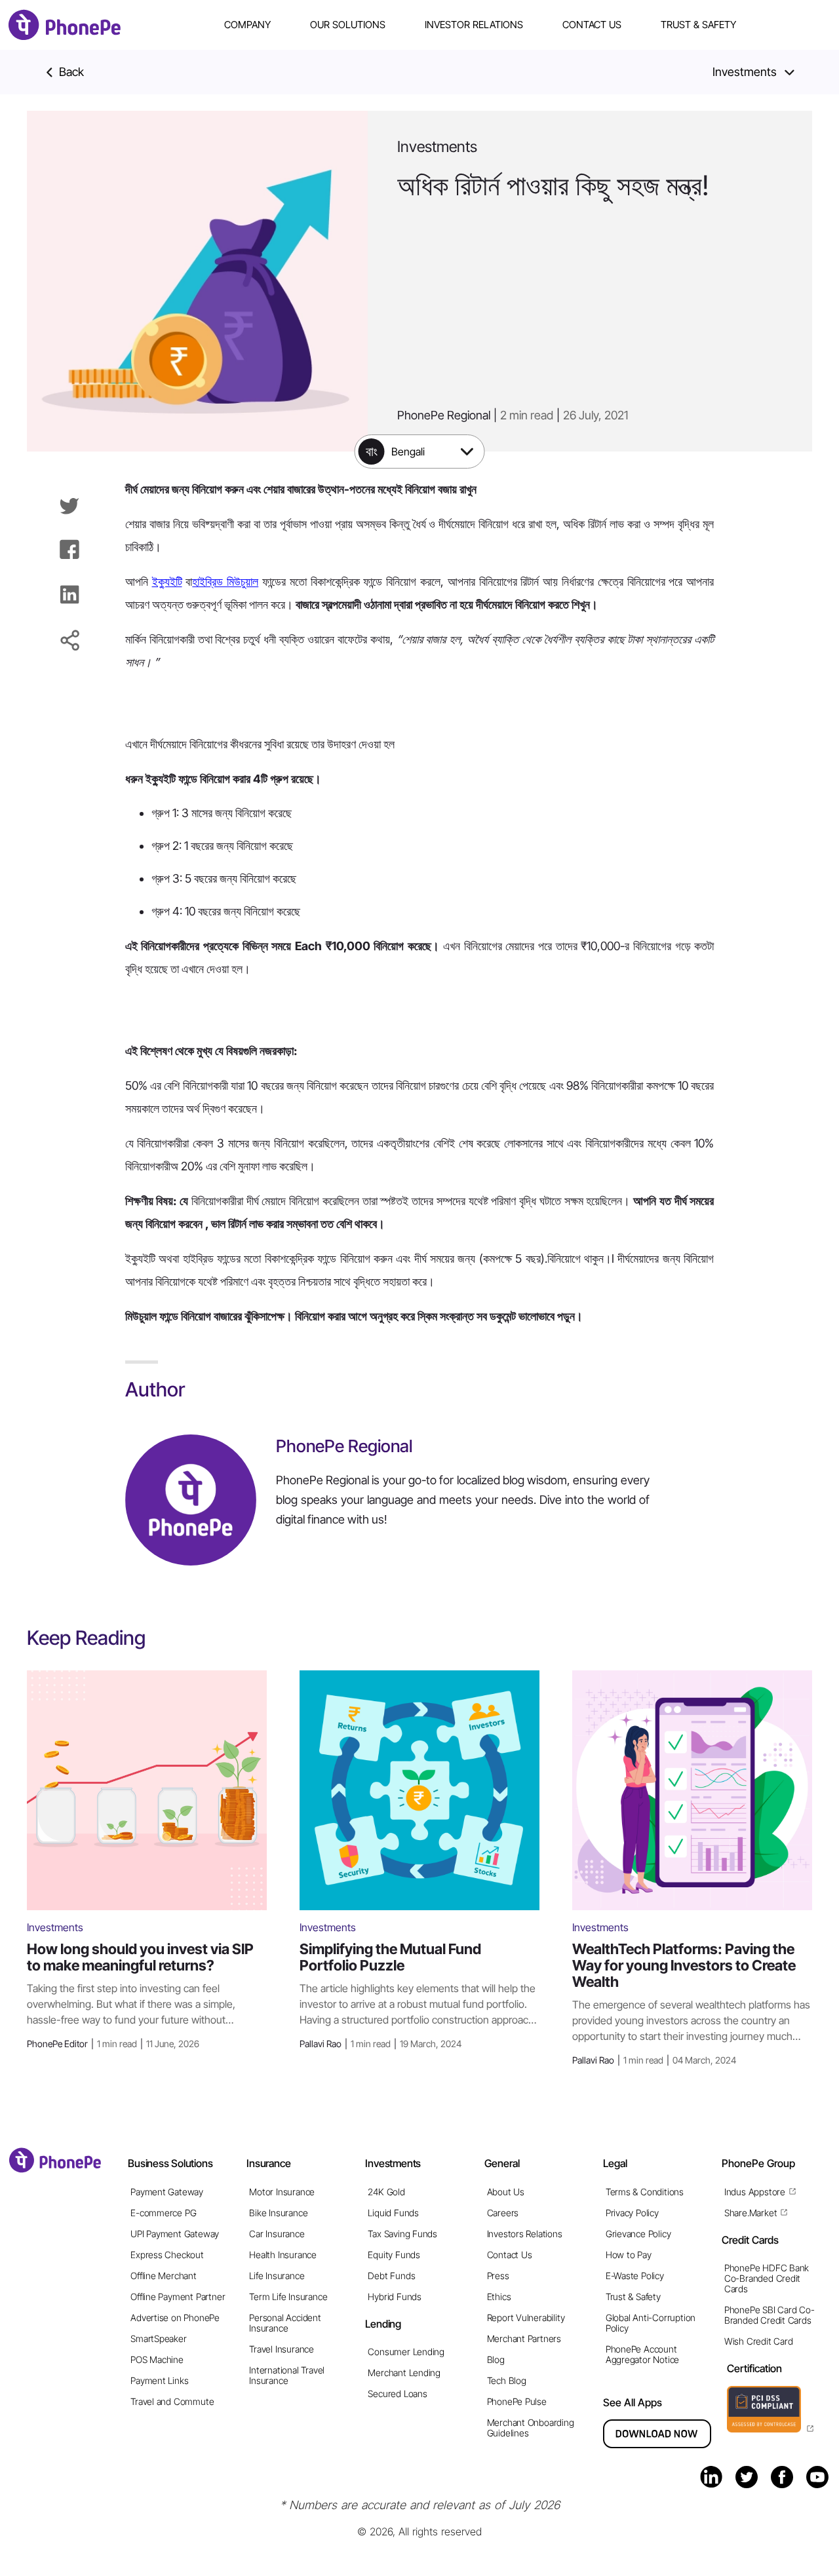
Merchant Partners (524, 2338)
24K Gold (386, 2192)
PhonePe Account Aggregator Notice (642, 2354)
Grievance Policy (638, 2234)
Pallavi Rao (380, 2044)
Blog (496, 2359)
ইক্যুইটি (167, 582)
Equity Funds (394, 2255)
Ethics (499, 2297)
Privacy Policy (632, 2213)
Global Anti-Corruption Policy (651, 2323)
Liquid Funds (393, 2213)
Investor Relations (474, 25)
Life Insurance (277, 2276)
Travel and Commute (172, 2401)
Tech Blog (507, 2380)
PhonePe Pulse (517, 2401)
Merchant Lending (404, 2373)
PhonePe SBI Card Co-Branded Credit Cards (770, 2315)
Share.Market (751, 2213)
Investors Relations (525, 2234)
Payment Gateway (167, 2192)
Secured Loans (397, 2393)
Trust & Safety (698, 25)
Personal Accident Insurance (285, 2323)
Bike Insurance (278, 2213)
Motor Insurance (282, 2192)
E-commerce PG (163, 2213)
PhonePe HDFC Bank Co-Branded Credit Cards (767, 2278)
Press (498, 2276)
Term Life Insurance (288, 2297)
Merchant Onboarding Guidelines (531, 2428)
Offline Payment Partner (178, 2297)
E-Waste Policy (635, 2276)
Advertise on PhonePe (175, 2317)
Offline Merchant (164, 2276)
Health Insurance (283, 2255)
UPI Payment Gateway (175, 2234)
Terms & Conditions (645, 2192)
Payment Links (159, 2380)
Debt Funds (391, 2276)
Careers (503, 2213)
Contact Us (592, 25)
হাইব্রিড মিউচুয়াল (225, 582)
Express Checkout (167, 2255)
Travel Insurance (282, 2349)
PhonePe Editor (113, 2044)
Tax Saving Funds (402, 2234)
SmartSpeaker (158, 2338)
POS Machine (157, 2359)
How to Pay (629, 2255)
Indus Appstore (755, 2192)
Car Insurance (277, 2234)
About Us (506, 2192)
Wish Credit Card (759, 2341)
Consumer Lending (406, 2352)
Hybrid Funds (394, 2297)
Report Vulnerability (526, 2317)
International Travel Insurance (287, 2375)
